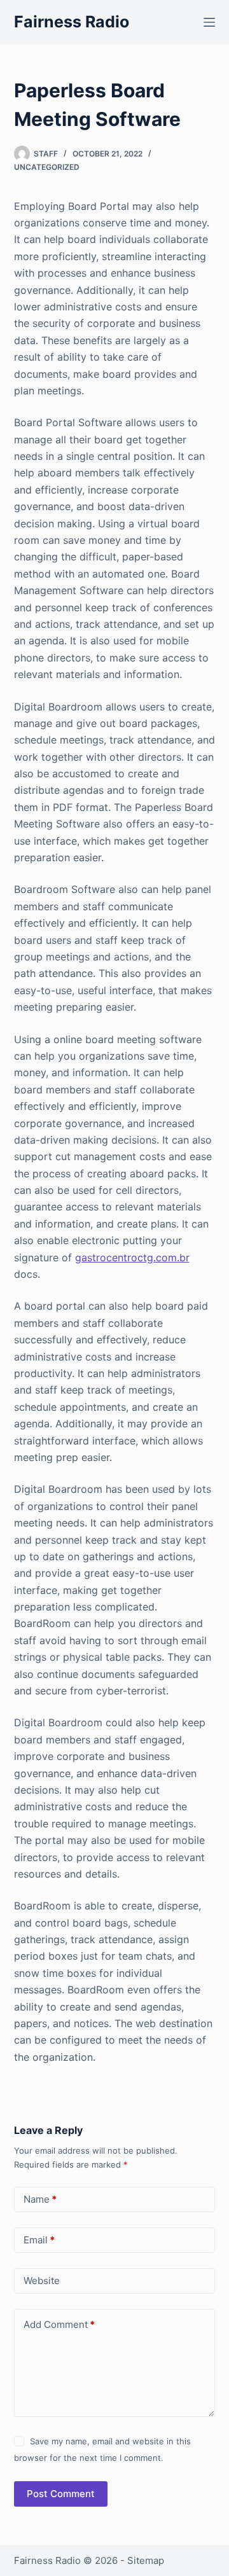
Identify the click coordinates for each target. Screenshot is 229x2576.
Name (40, 2199)
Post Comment (61, 2494)
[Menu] (209, 22)
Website (42, 2281)
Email (39, 2240)
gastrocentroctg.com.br (132, 1257)
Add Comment (59, 2324)
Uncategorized (47, 167)
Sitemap (146, 2560)
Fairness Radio (72, 22)
